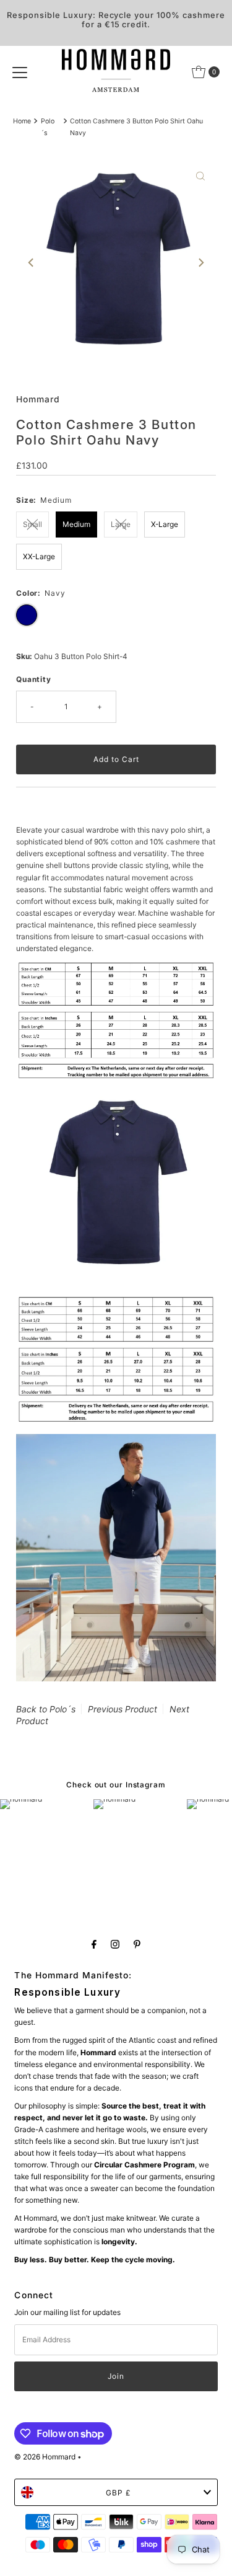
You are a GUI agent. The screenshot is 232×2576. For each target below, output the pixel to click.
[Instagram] (115, 1944)
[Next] (200, 263)
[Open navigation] (20, 72)
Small (32, 524)
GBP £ (118, 2493)
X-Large (165, 524)
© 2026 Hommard (45, 2457)
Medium (76, 524)
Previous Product (122, 1709)
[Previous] (32, 263)
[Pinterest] (137, 1944)
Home (22, 121)
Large (121, 524)
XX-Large (39, 556)
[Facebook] (94, 1944)
